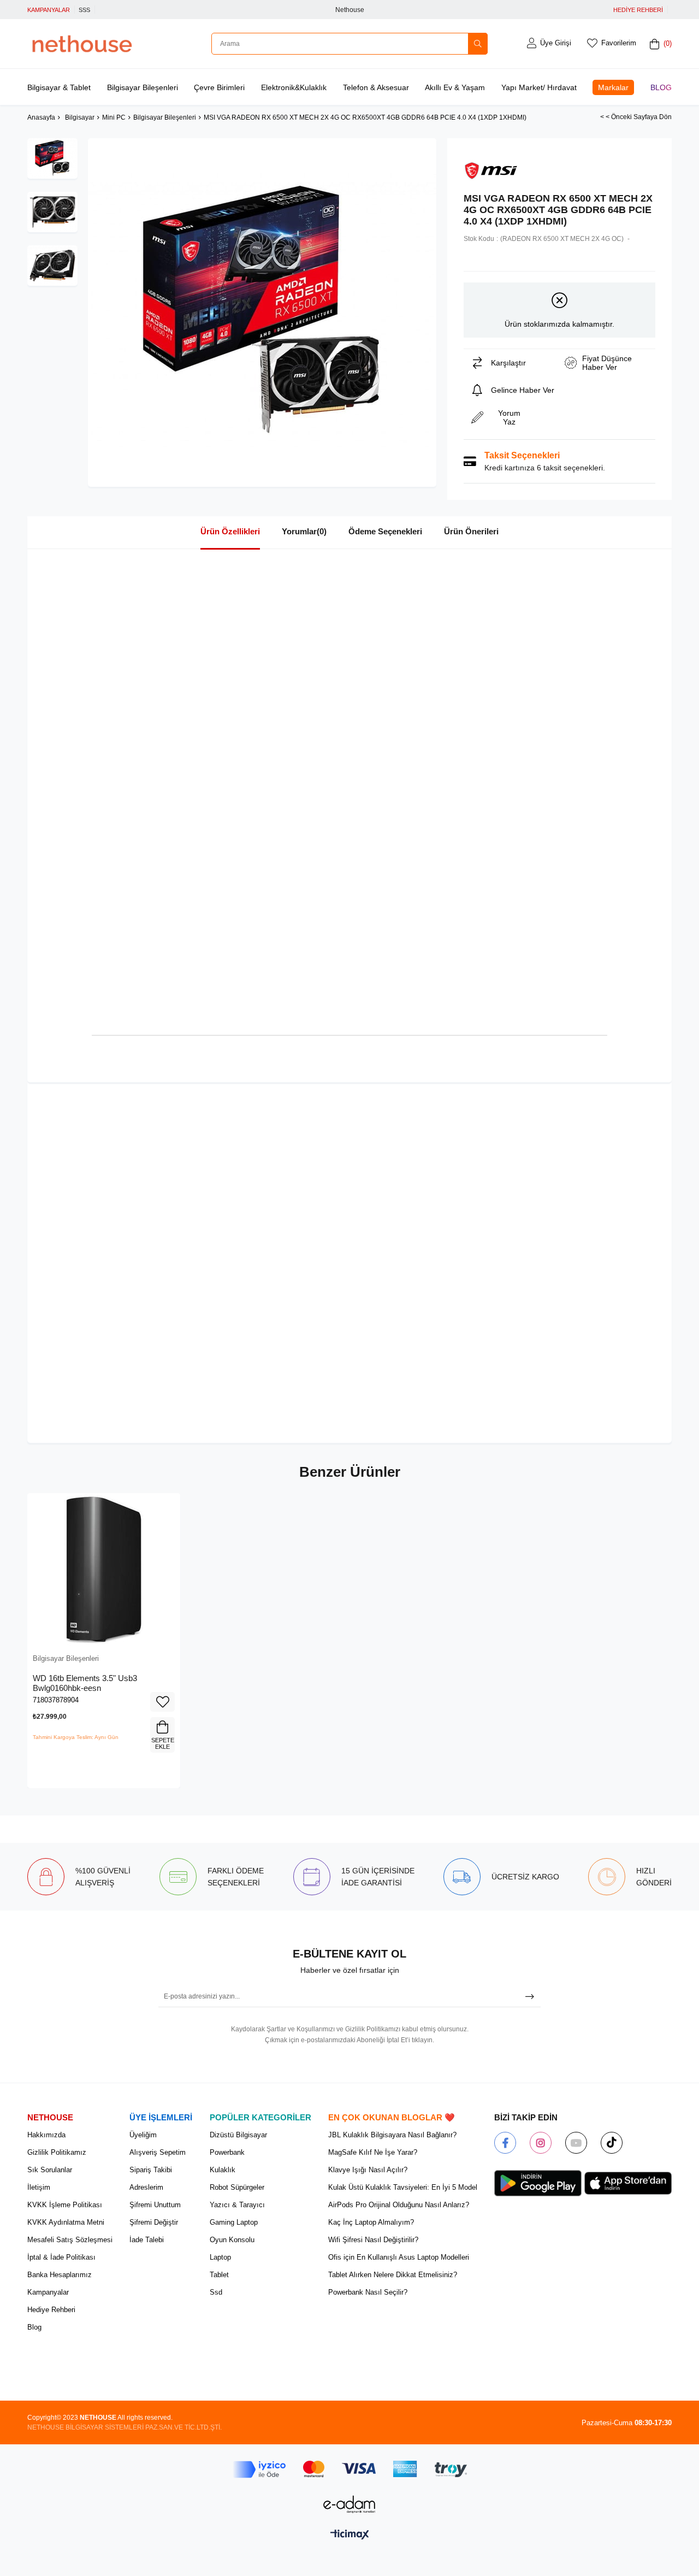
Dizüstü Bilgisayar (238, 2135)
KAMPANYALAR (49, 10)
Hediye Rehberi (51, 2310)
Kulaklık (223, 2170)
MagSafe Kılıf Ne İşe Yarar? (373, 2152)
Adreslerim (146, 2187)
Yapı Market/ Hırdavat (539, 87)
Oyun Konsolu (232, 2240)
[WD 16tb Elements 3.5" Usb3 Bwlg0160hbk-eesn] (104, 1570)
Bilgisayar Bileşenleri (143, 87)
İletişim (39, 2187)
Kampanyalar (48, 2292)
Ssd (216, 2292)
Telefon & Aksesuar (376, 87)
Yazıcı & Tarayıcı (237, 2205)
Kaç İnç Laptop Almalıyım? (371, 2222)
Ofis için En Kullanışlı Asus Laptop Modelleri (399, 2257)
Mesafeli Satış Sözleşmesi (70, 2240)
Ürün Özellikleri (230, 531)
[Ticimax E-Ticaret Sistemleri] (350, 2535)
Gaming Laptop (234, 2222)
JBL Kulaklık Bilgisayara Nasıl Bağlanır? (392, 2135)
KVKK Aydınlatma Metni (66, 2222)
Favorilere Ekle (162, 1702)
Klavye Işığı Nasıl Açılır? (368, 2170)
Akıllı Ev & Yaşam (455, 87)
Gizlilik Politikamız (57, 2152)
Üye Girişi (556, 43)
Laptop (220, 2257)
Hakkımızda (46, 2135)
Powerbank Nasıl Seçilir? (368, 2292)
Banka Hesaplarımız (60, 2275)
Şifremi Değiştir (154, 2222)
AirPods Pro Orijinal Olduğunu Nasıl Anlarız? (399, 2205)
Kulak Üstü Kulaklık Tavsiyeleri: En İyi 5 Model (403, 2187)
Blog (661, 87)
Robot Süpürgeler (237, 2187)
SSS (84, 10)
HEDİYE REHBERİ (638, 10)
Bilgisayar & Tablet (59, 87)
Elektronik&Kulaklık (294, 87)
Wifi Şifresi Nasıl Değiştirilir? (373, 2240)
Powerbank (227, 2152)
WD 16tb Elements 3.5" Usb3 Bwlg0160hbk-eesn (85, 1683)
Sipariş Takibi (151, 2170)
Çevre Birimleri (219, 87)
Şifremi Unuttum (155, 2205)
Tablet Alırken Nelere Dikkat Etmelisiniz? (393, 2275)
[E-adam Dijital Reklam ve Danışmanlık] (349, 2504)
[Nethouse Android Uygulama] (538, 2183)
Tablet (219, 2275)
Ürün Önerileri (471, 531)
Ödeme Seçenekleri (385, 531)
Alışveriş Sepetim (158, 2152)
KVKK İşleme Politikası (65, 2205)
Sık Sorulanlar (50, 2170)
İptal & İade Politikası (61, 2257)
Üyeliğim (143, 2135)
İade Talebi (147, 2240)
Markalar (613, 87)
